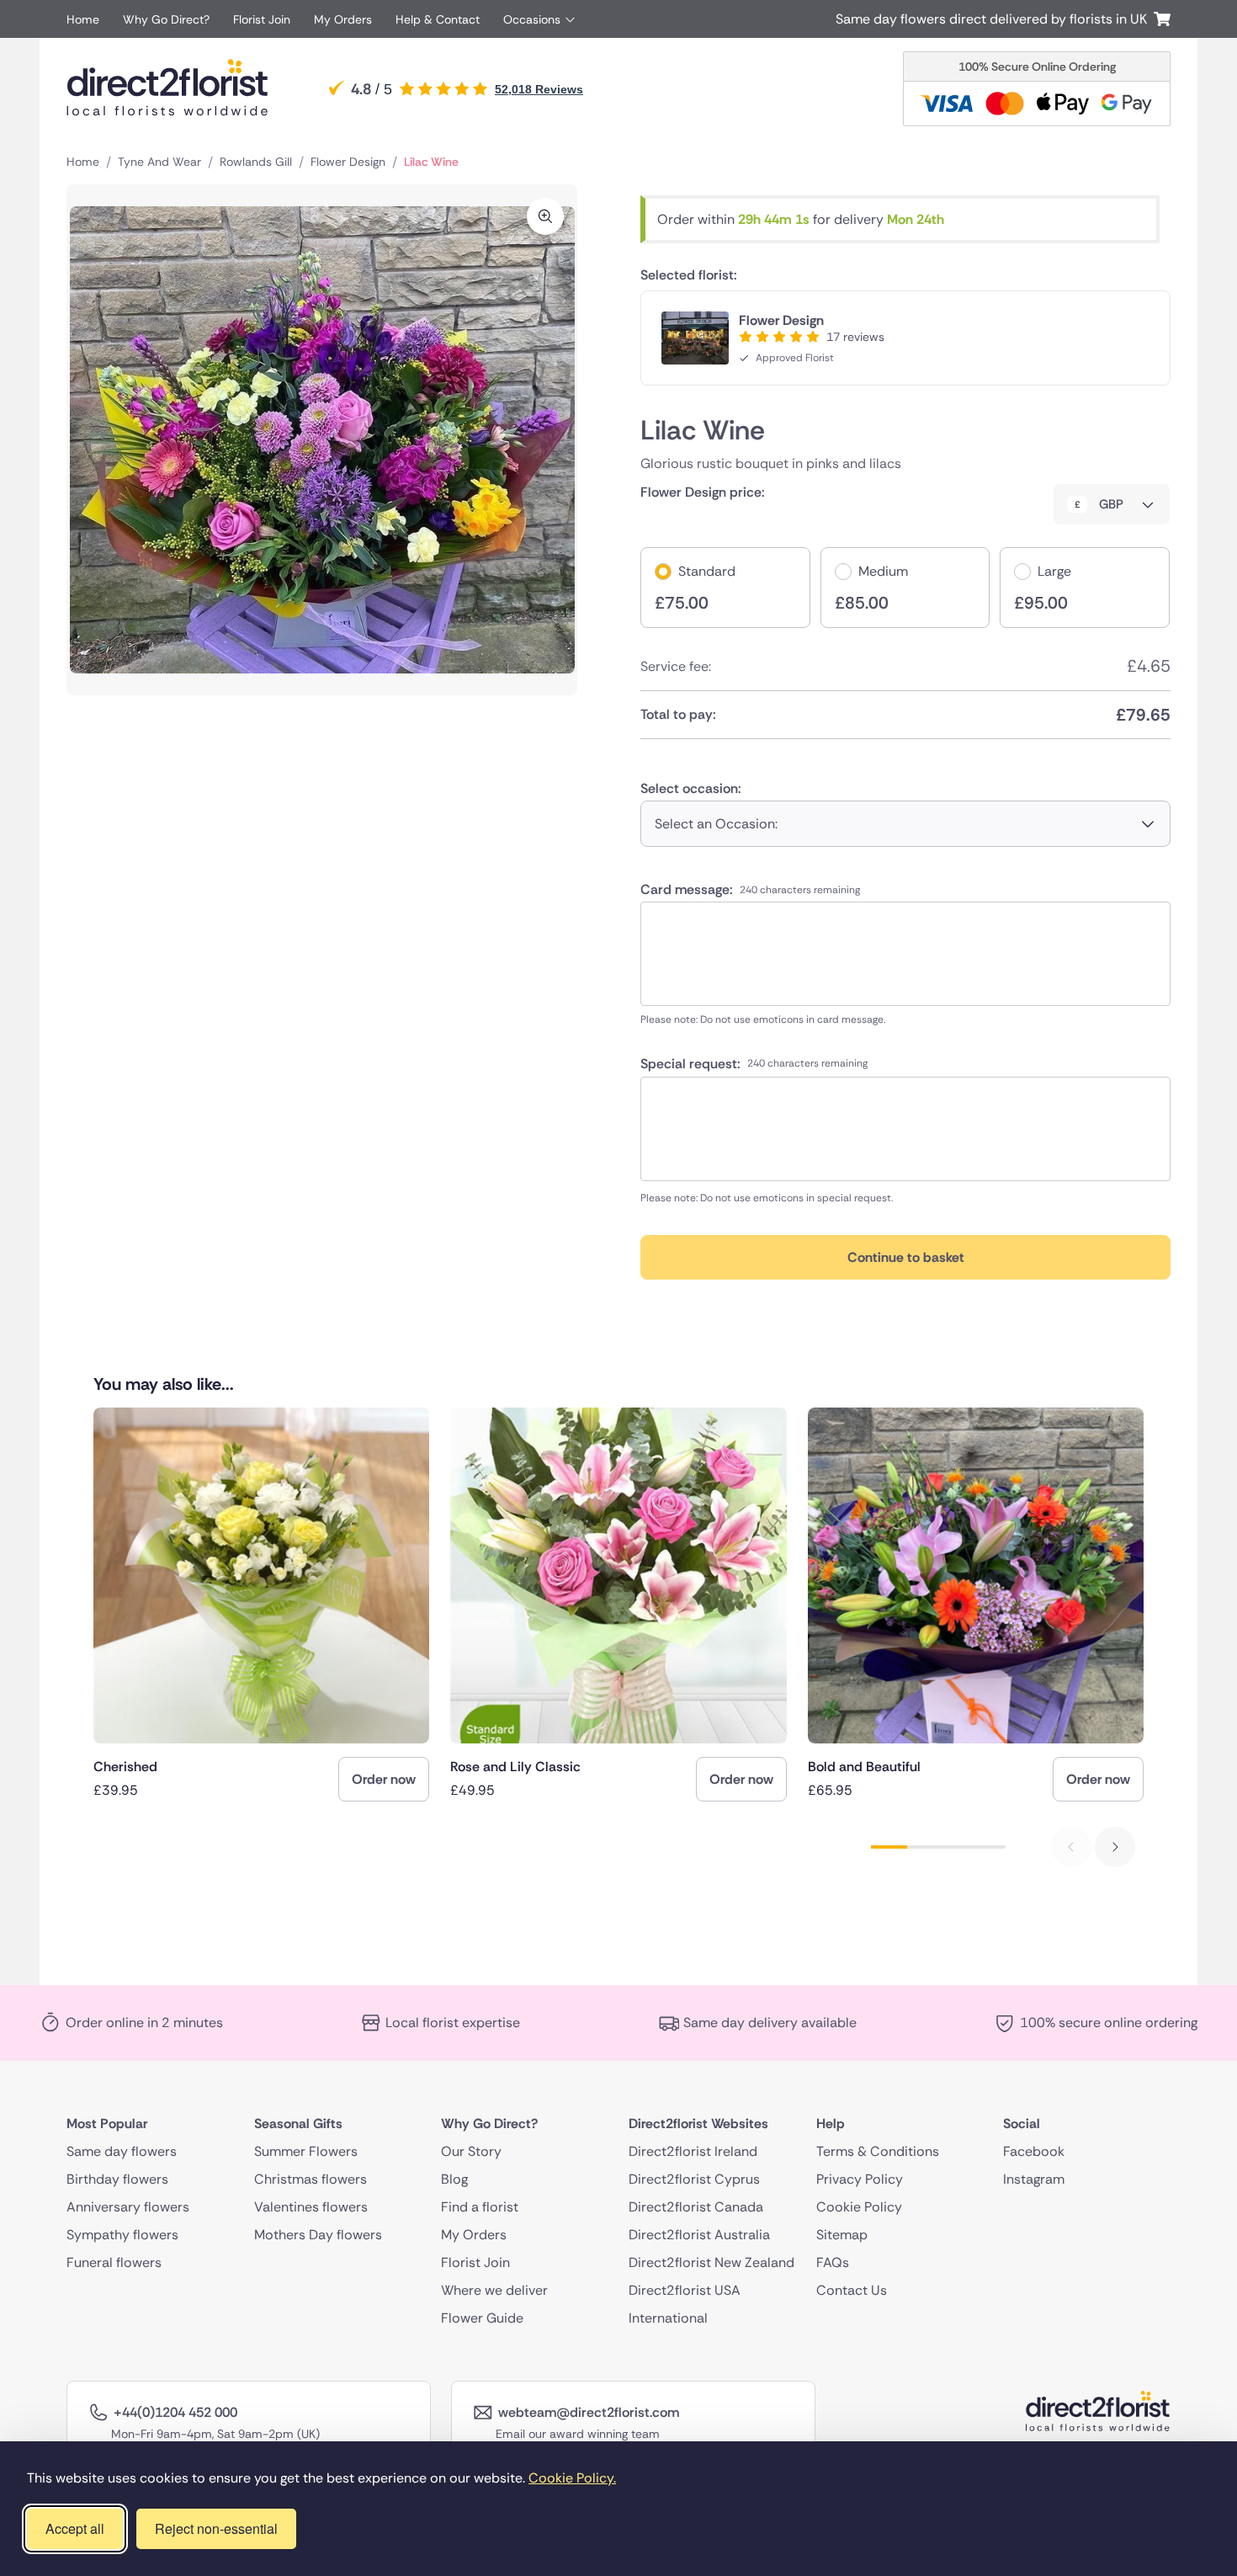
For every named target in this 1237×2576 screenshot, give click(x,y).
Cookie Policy (859, 2207)
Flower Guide (482, 2318)
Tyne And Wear (159, 162)
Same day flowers (122, 2151)
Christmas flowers (311, 2179)
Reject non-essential (216, 2528)
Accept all (75, 2528)
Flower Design (348, 162)
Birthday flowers (117, 2179)
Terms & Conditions (878, 2151)
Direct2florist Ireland (693, 2151)
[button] (1115, 1847)
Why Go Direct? (166, 19)
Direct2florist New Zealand (711, 2262)
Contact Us (852, 2290)
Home (83, 19)
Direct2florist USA (685, 2290)
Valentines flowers (311, 2207)
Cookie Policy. (572, 2478)
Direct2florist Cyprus (694, 2179)
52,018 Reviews (539, 89)
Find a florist (480, 2207)
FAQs (833, 2262)
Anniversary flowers (128, 2207)
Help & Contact (438, 19)
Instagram (1034, 2179)
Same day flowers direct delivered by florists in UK (995, 19)
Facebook (1034, 2151)
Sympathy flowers (122, 2235)
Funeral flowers (114, 2262)
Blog (454, 2179)
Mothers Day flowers (318, 2235)
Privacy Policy (860, 2179)
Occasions (532, 19)
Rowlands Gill (256, 162)
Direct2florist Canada (696, 2207)
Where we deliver (494, 2290)
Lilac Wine (431, 162)
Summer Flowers (306, 2151)
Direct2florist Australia (699, 2235)
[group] (261, 1605)
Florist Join (262, 19)
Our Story (471, 2151)
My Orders (343, 19)
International (668, 2318)
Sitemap (842, 2235)
